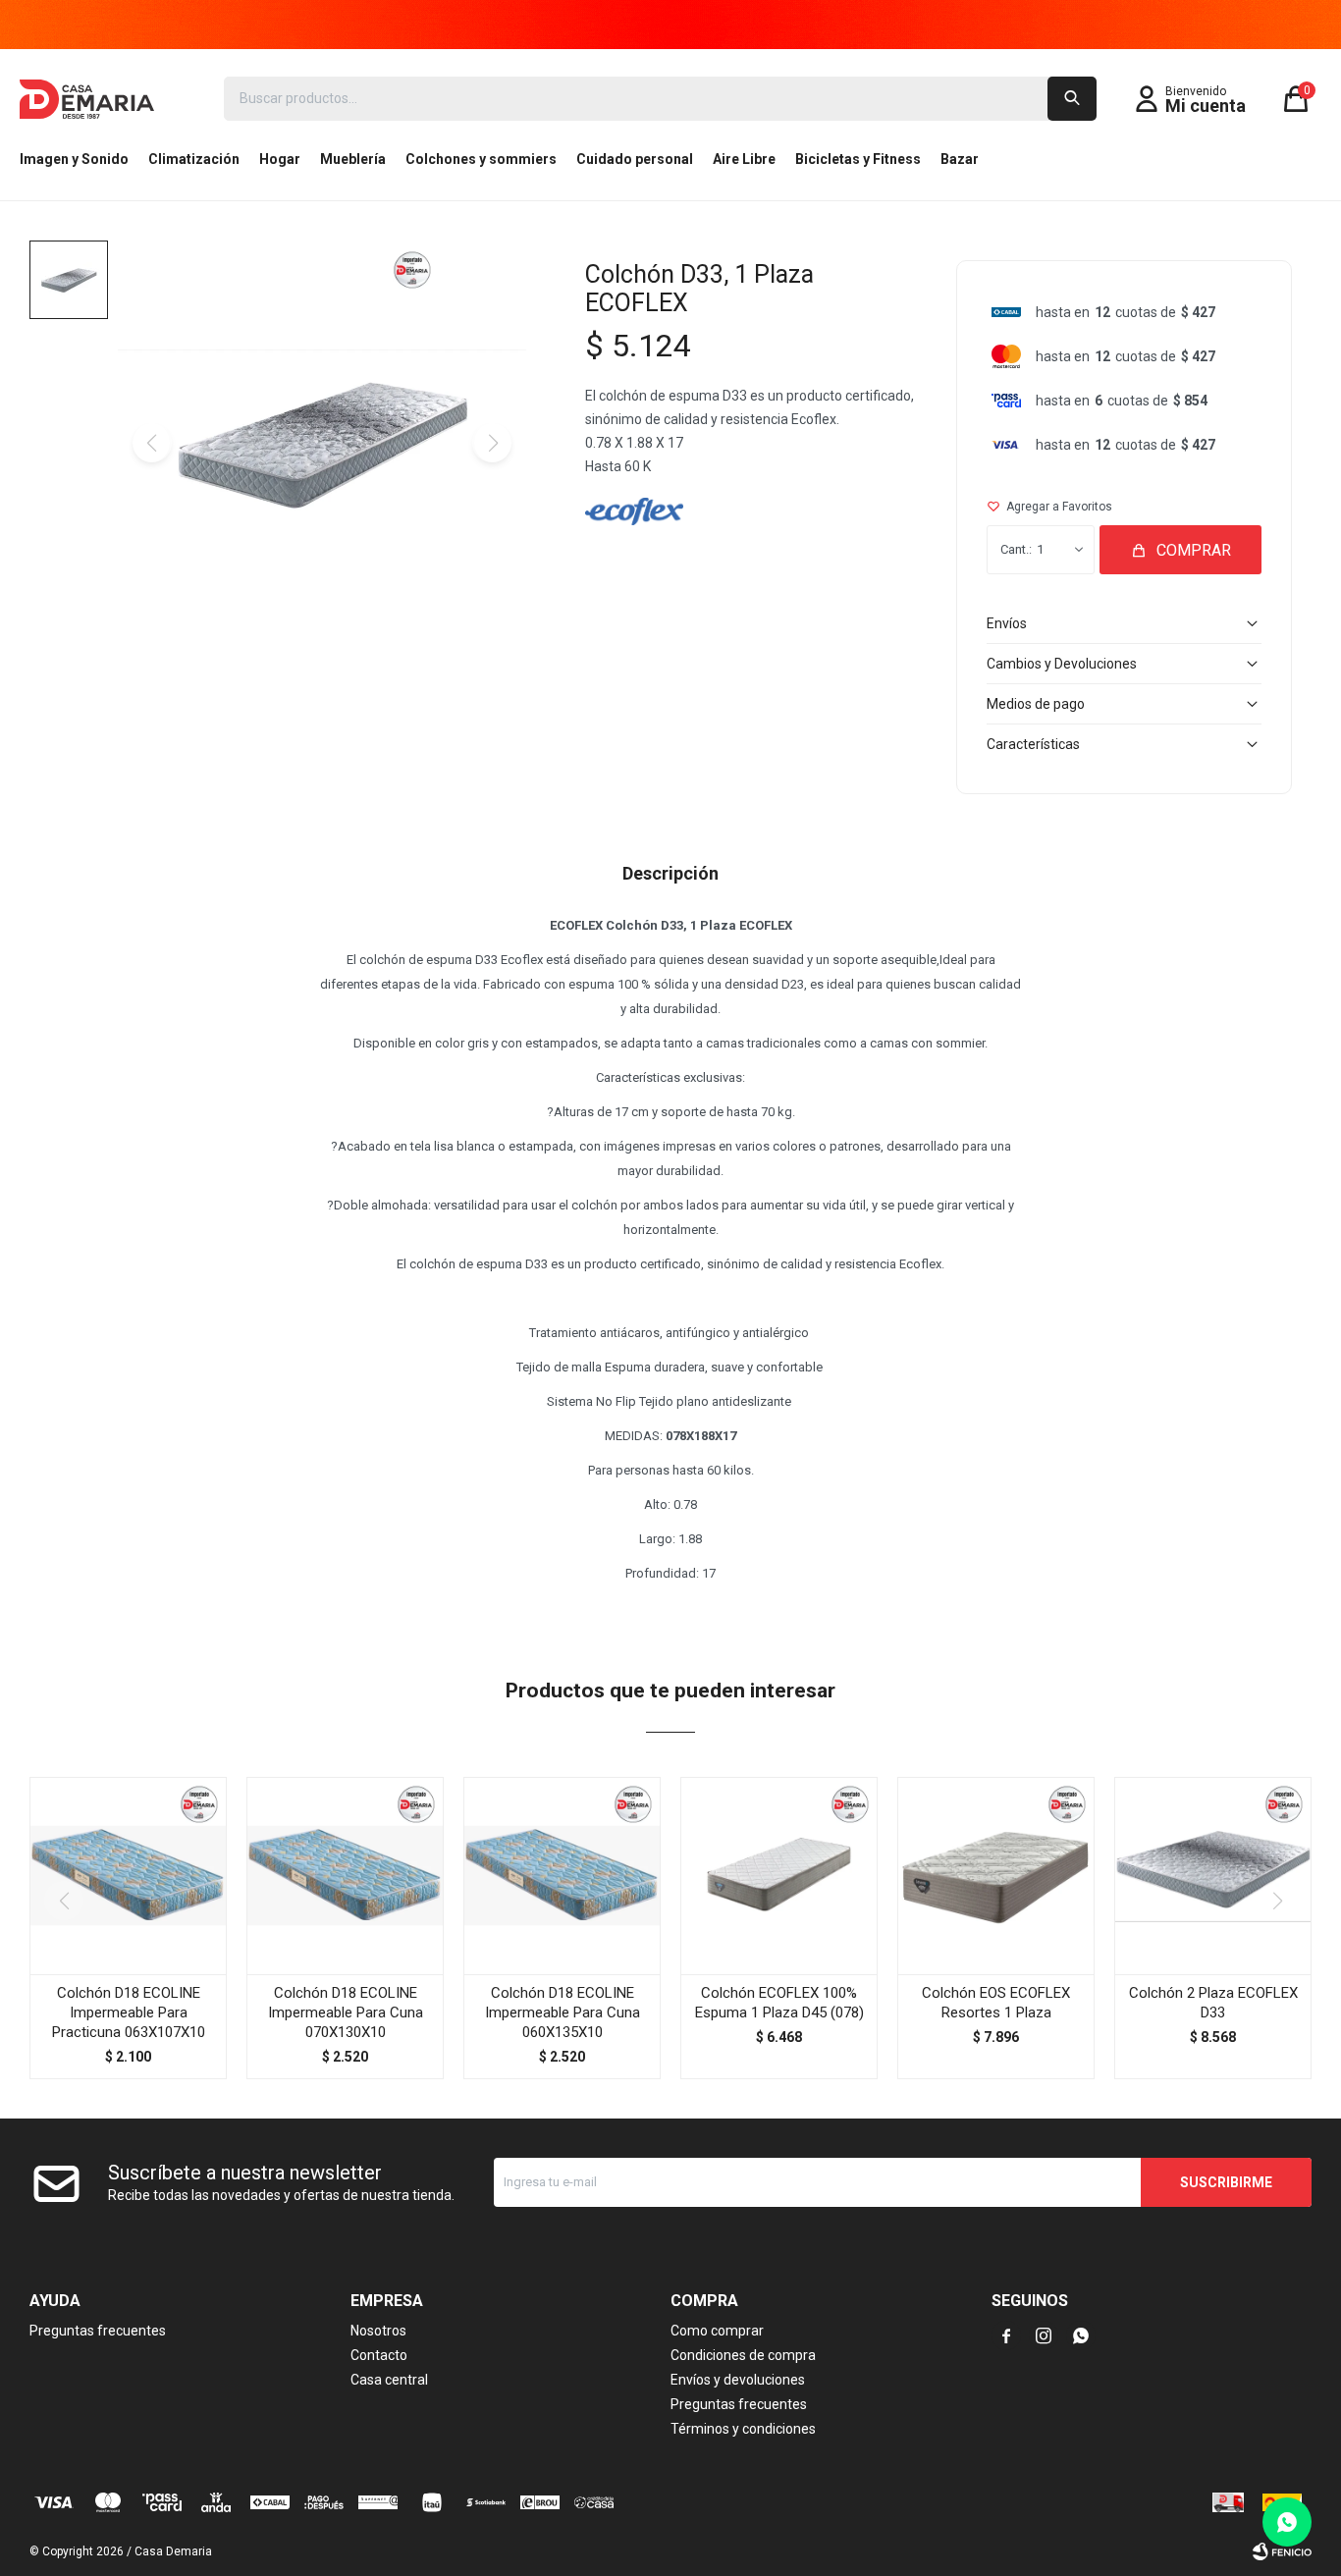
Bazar (960, 159)
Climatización (194, 159)
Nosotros (378, 2331)
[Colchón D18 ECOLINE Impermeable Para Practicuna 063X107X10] (128, 1876)
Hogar (280, 159)
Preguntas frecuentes (98, 2331)
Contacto (379, 2355)
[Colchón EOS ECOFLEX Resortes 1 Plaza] (996, 1876)
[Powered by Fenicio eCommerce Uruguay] (1282, 2551)
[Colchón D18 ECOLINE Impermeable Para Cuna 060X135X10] (562, 1876)
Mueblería (353, 159)
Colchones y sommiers (481, 159)
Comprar (1194, 550)
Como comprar (717, 2331)
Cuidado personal (635, 159)
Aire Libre (744, 159)
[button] (1072, 99)
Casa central (389, 2380)
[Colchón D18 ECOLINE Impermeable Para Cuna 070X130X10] (345, 1876)
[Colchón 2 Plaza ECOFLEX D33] (1213, 1876)
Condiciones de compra (743, 2355)
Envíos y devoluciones (738, 2380)
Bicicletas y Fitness (858, 159)
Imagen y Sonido (74, 159)
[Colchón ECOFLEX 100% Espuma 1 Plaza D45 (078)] (779, 1876)
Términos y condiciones (743, 2429)
